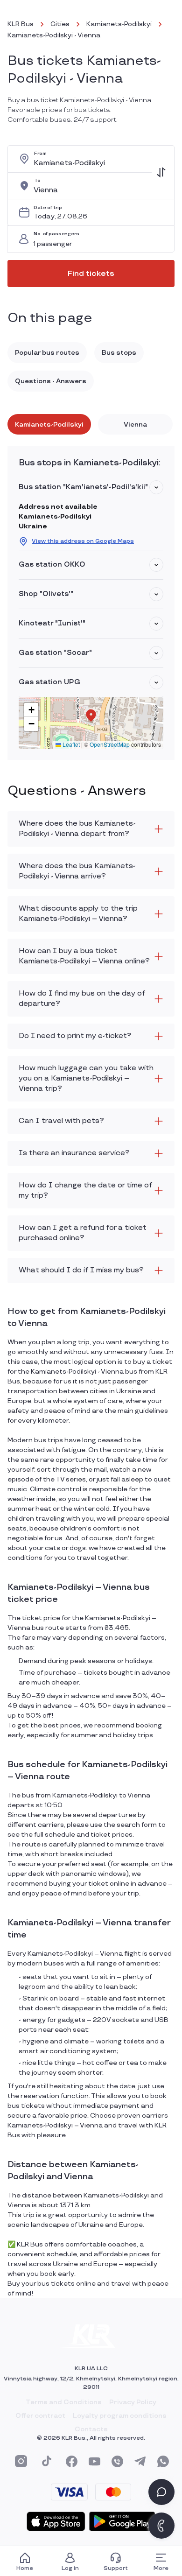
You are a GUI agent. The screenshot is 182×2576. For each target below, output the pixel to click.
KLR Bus (21, 24)
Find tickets (91, 274)
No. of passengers (56, 234)
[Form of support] (161, 2492)
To (37, 181)
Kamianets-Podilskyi (119, 24)
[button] (156, 487)
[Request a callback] (161, 2526)
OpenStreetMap (110, 744)
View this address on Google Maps (83, 541)
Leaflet (70, 744)
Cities (60, 24)
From (40, 154)
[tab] (49, 424)
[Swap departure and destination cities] (161, 172)
